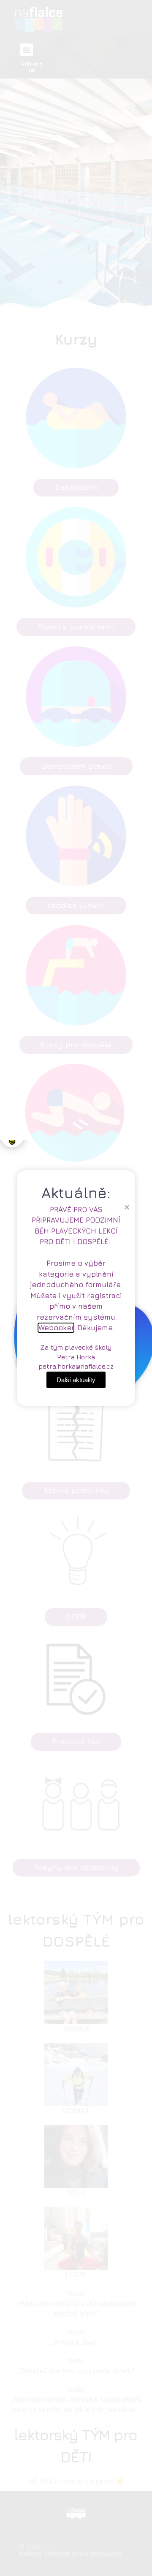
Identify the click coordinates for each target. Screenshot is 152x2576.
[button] (127, 1207)
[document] (76, 1288)
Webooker (56, 1328)
